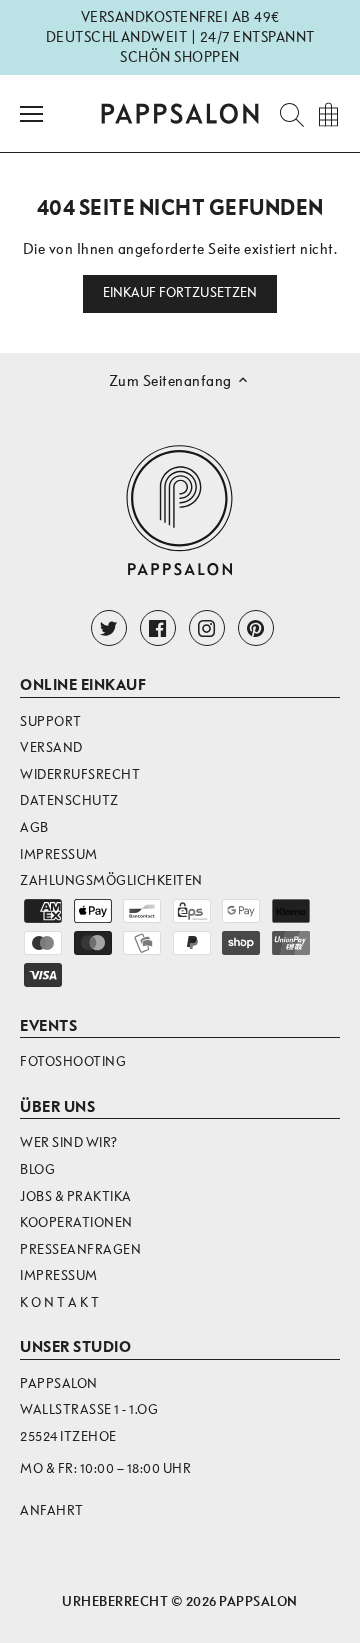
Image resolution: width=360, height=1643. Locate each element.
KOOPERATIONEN (76, 1222)
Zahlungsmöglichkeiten (111, 880)
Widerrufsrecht (80, 774)
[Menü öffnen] (31, 114)
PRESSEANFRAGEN (80, 1249)
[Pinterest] (256, 628)
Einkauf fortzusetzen (180, 293)
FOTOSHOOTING (73, 1061)
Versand (51, 747)
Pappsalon (258, 1601)
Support (51, 721)
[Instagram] (207, 628)
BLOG (37, 1169)
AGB (34, 827)
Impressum (59, 854)
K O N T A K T (60, 1302)
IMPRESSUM (59, 1275)
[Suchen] (286, 113)
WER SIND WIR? (69, 1142)
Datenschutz (69, 800)
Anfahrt (52, 1510)
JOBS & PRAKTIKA (76, 1196)
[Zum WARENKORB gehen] (328, 113)
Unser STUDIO (75, 1347)
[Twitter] (109, 628)
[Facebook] (158, 628)
